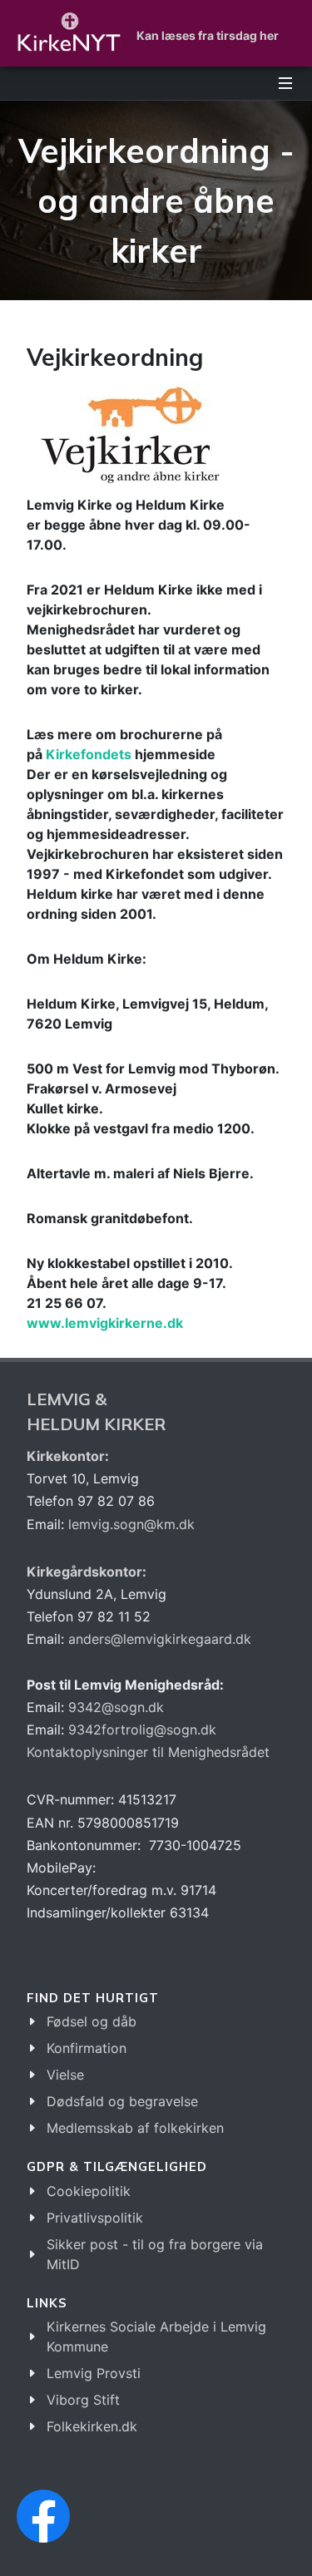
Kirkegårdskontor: (87, 1572)
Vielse (65, 2075)
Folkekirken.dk (92, 2426)
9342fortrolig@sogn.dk (142, 1730)
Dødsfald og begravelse (122, 2101)
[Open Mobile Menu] (285, 83)
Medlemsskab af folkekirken (135, 2128)
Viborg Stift (83, 2400)
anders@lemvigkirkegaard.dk (158, 1639)
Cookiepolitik (89, 2191)
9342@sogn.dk (116, 1707)
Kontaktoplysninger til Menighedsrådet (148, 1752)
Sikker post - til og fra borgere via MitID (155, 2254)
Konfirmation (87, 2048)
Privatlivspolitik (95, 2218)
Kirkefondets (89, 754)
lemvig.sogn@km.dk (131, 1524)
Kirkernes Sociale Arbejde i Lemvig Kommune (156, 2337)
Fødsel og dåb (92, 2021)
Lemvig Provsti (94, 2373)
